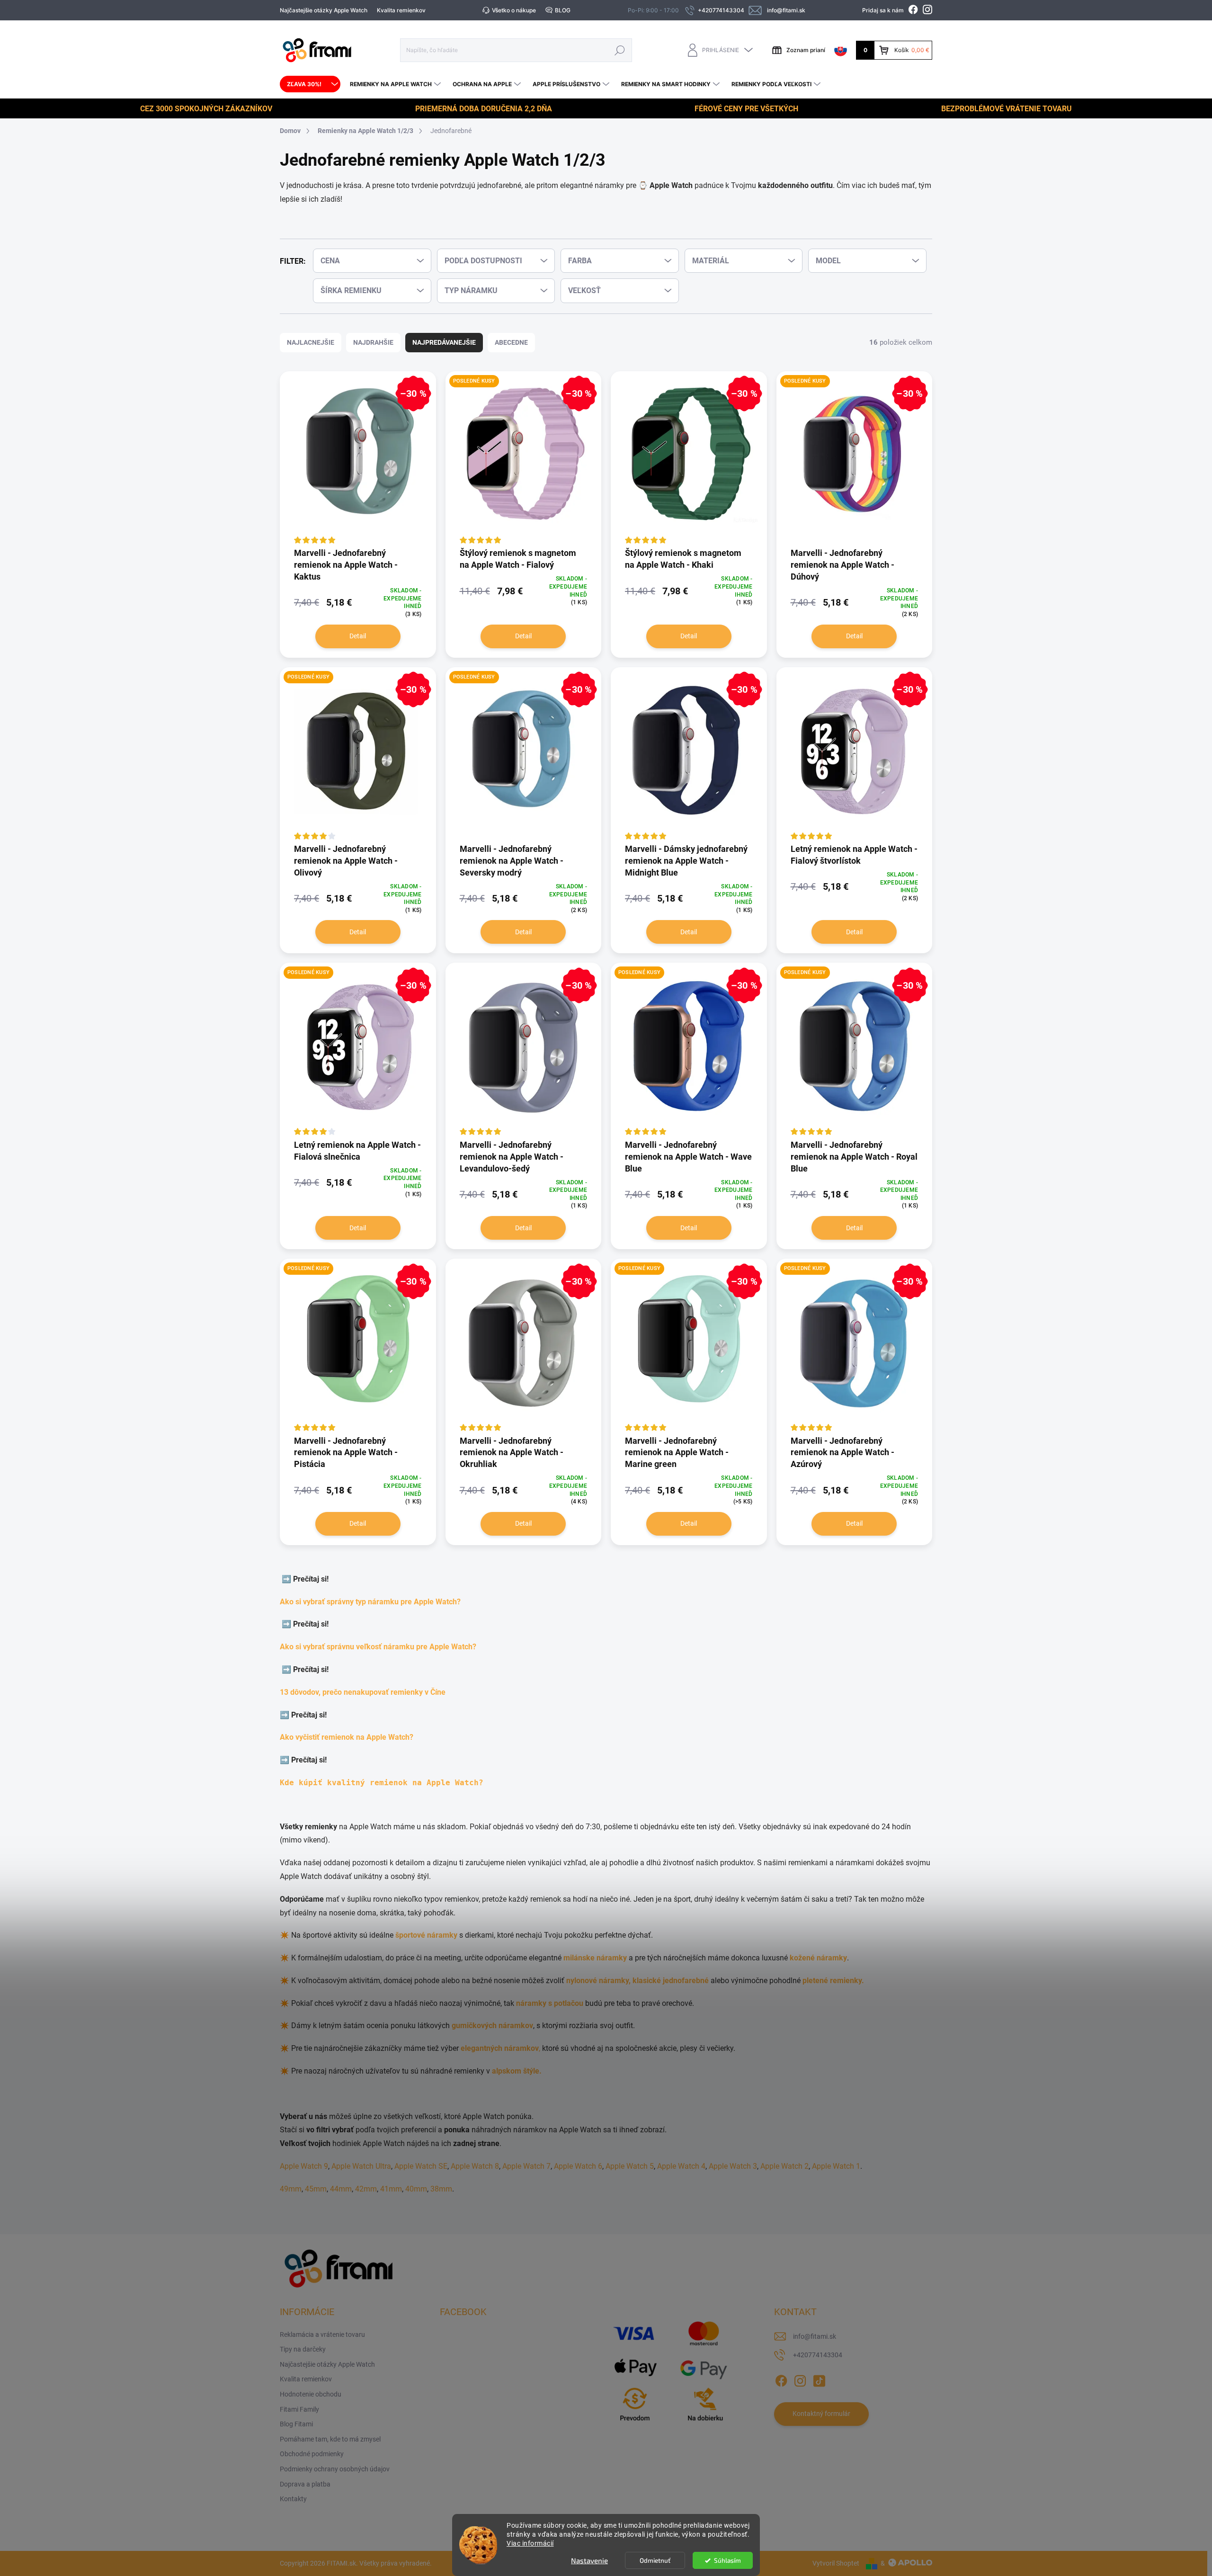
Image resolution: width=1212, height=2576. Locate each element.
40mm (416, 2189)
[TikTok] (819, 2379)
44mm (341, 2189)
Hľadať (620, 50)
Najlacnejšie (311, 342)
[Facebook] (781, 2379)
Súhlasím (727, 2560)
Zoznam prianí (806, 50)
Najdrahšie (373, 342)
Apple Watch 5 (630, 2166)
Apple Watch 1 (836, 2166)
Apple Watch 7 (526, 2166)
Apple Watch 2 (784, 2166)
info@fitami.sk (815, 2336)
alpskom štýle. (517, 2071)
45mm (316, 2189)
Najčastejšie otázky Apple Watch (324, 10)
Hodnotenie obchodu (311, 2394)
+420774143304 (818, 2355)
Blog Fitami (296, 2424)
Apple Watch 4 (681, 2166)
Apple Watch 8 (475, 2166)
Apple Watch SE (421, 2166)
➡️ (287, 1579)
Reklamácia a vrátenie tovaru (322, 2334)
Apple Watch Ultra (361, 2166)
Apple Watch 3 (733, 2166)
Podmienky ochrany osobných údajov (335, 2469)
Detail (358, 636)
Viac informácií (530, 2543)
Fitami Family (299, 2409)
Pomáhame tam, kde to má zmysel (330, 2439)
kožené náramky (818, 1958)
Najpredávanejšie (444, 342)
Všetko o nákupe (514, 10)
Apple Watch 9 (304, 2166)
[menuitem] (310, 84)
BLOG (563, 10)
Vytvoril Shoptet (836, 2563)
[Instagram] (800, 2379)
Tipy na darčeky (303, 2349)
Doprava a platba (305, 2484)
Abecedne (511, 342)
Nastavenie (589, 2560)
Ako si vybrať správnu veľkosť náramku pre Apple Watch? (380, 1647)
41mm (391, 2189)
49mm (291, 2189)
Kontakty (293, 2499)
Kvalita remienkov (401, 10)
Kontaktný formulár (821, 2414)
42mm (366, 2189)
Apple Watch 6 (578, 2166)
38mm (441, 2189)
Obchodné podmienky (312, 2454)
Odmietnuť (655, 2560)
